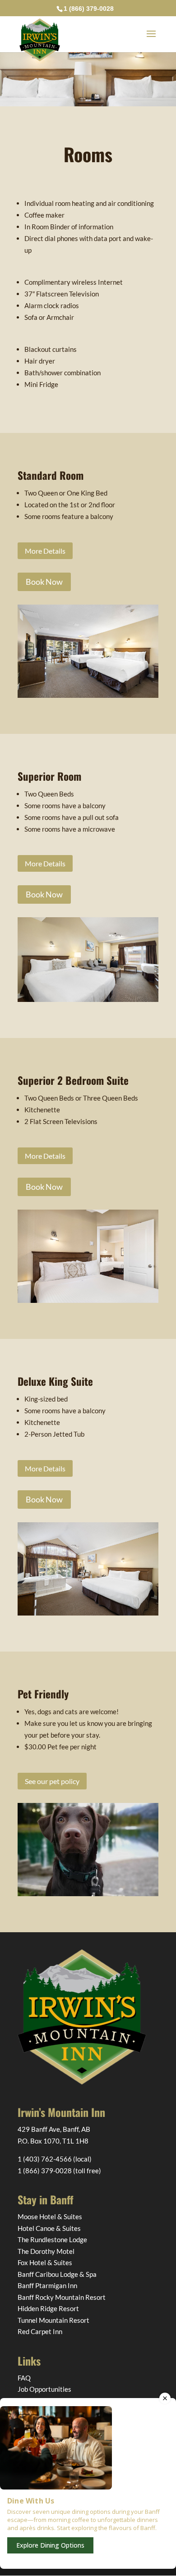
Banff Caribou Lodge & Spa (57, 2274)
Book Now (44, 582)
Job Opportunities (44, 2389)
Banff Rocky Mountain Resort (62, 2297)
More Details (45, 551)
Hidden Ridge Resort (48, 2308)
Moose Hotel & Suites (50, 2216)
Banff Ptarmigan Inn (47, 2285)
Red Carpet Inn (40, 2331)
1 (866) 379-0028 (45, 2171)
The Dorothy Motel (46, 2251)
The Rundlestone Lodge (52, 2239)
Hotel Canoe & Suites (49, 2228)
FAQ (24, 2378)
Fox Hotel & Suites (45, 2262)
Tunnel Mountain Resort (53, 2320)
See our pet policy (52, 1781)
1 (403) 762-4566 (45, 2159)
